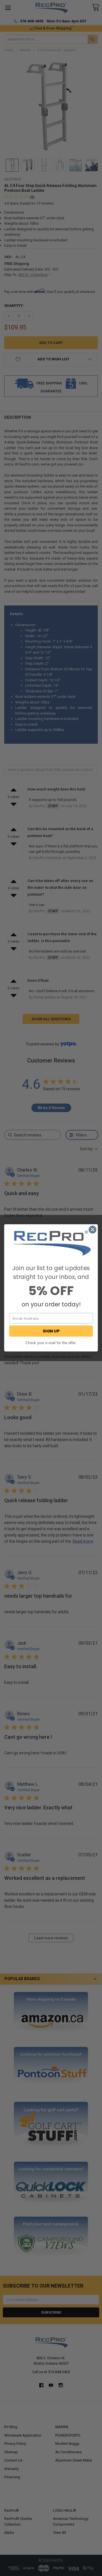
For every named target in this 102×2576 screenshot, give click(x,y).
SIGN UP (51, 1331)
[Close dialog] (93, 1230)
